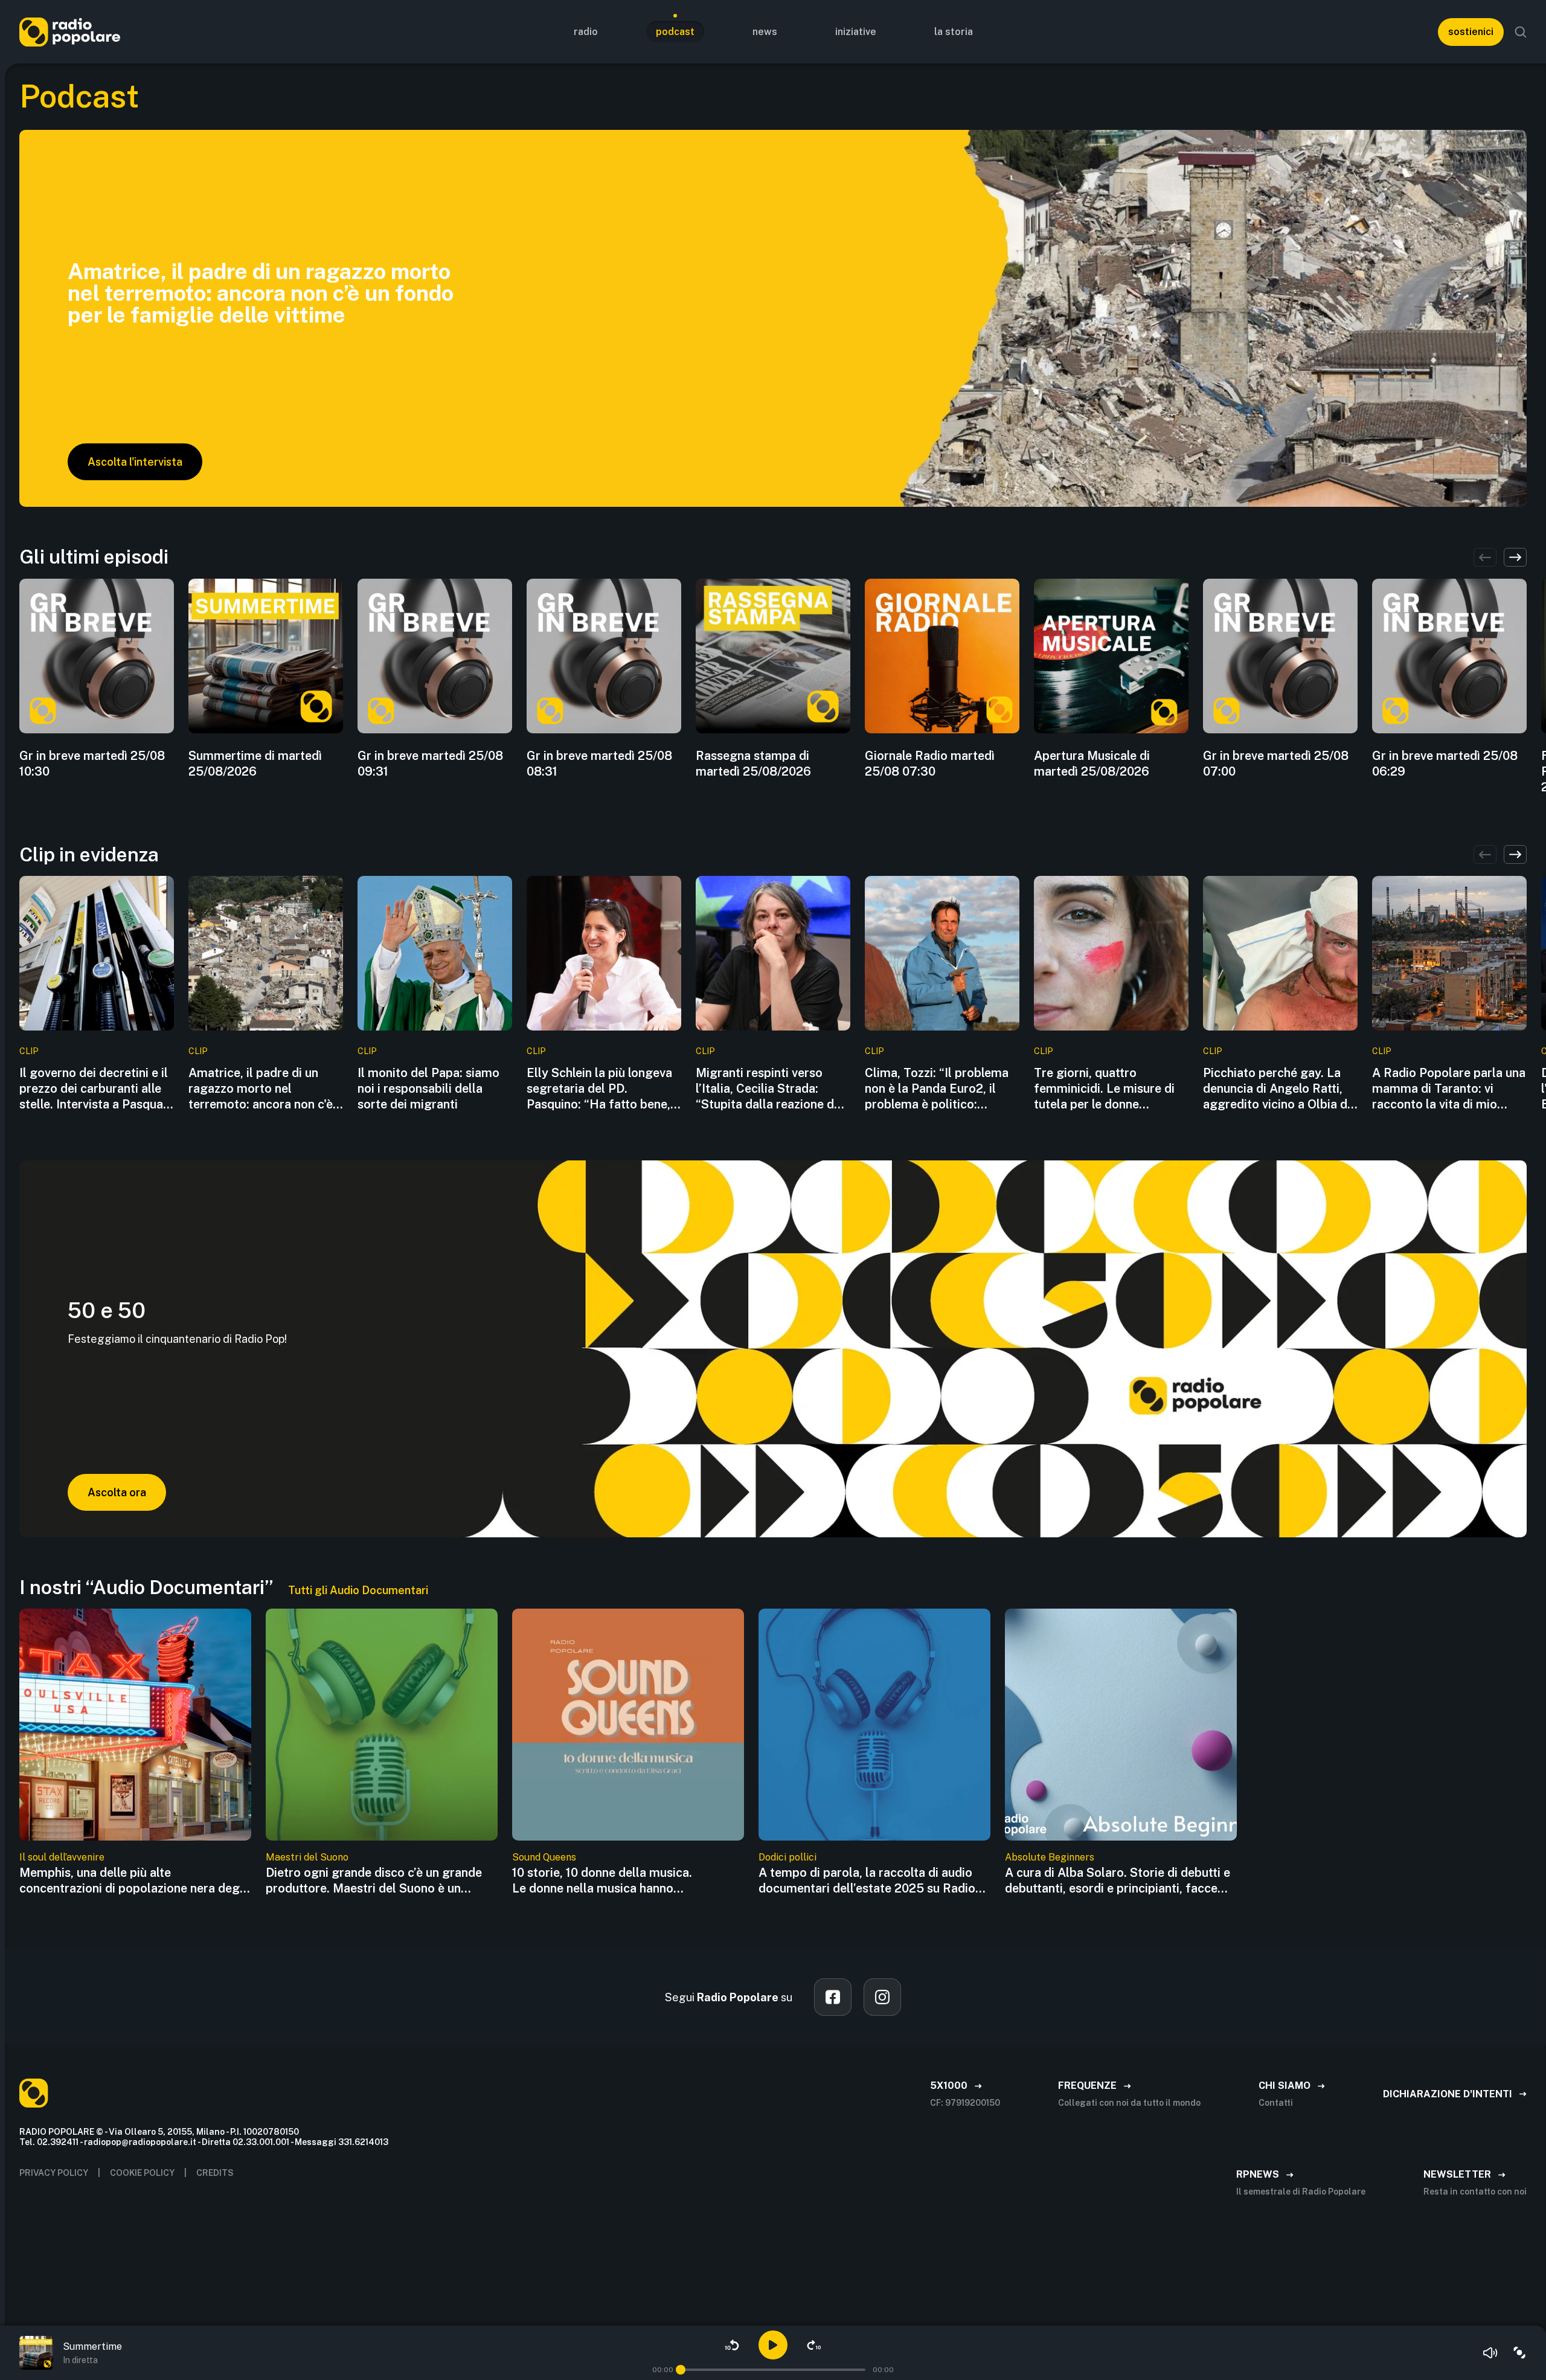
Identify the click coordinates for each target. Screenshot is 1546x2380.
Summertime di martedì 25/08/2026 (255, 764)
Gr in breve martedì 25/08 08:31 (599, 764)
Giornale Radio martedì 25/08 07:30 (930, 764)
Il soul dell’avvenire (62, 1857)
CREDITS (215, 2173)
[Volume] (1490, 2353)
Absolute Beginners (1050, 1857)
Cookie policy (142, 2173)
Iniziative (856, 32)
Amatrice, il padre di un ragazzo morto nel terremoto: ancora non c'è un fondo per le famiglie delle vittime (261, 1089)
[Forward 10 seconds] (814, 2345)
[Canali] (1519, 2353)
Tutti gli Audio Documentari (358, 1590)
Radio (586, 32)
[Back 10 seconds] (732, 2345)
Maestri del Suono (307, 1857)
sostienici (1471, 32)
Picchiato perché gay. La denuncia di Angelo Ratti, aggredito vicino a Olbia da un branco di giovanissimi (1278, 1089)
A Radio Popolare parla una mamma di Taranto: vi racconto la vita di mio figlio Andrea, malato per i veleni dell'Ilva (1449, 1089)
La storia (954, 32)
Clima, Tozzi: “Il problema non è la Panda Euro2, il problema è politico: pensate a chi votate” (937, 1089)
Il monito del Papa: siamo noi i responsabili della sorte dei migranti (428, 1089)
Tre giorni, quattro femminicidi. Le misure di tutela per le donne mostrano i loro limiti (1104, 1089)
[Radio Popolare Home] (70, 32)
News (765, 32)
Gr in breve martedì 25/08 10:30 (92, 764)
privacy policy (54, 2173)
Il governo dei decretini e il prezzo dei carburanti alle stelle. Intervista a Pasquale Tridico (96, 1089)
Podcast (675, 32)
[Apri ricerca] (1521, 32)
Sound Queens (544, 1857)
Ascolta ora (117, 1492)
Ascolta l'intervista (135, 462)
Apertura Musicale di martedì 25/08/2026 (1092, 764)
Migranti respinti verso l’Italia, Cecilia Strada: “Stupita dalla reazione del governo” (770, 1089)
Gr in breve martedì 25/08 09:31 (430, 764)
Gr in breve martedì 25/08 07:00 (1276, 764)
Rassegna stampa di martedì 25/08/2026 (753, 764)
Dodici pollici (787, 1857)
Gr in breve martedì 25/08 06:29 (1445, 764)
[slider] (681, 2370)
